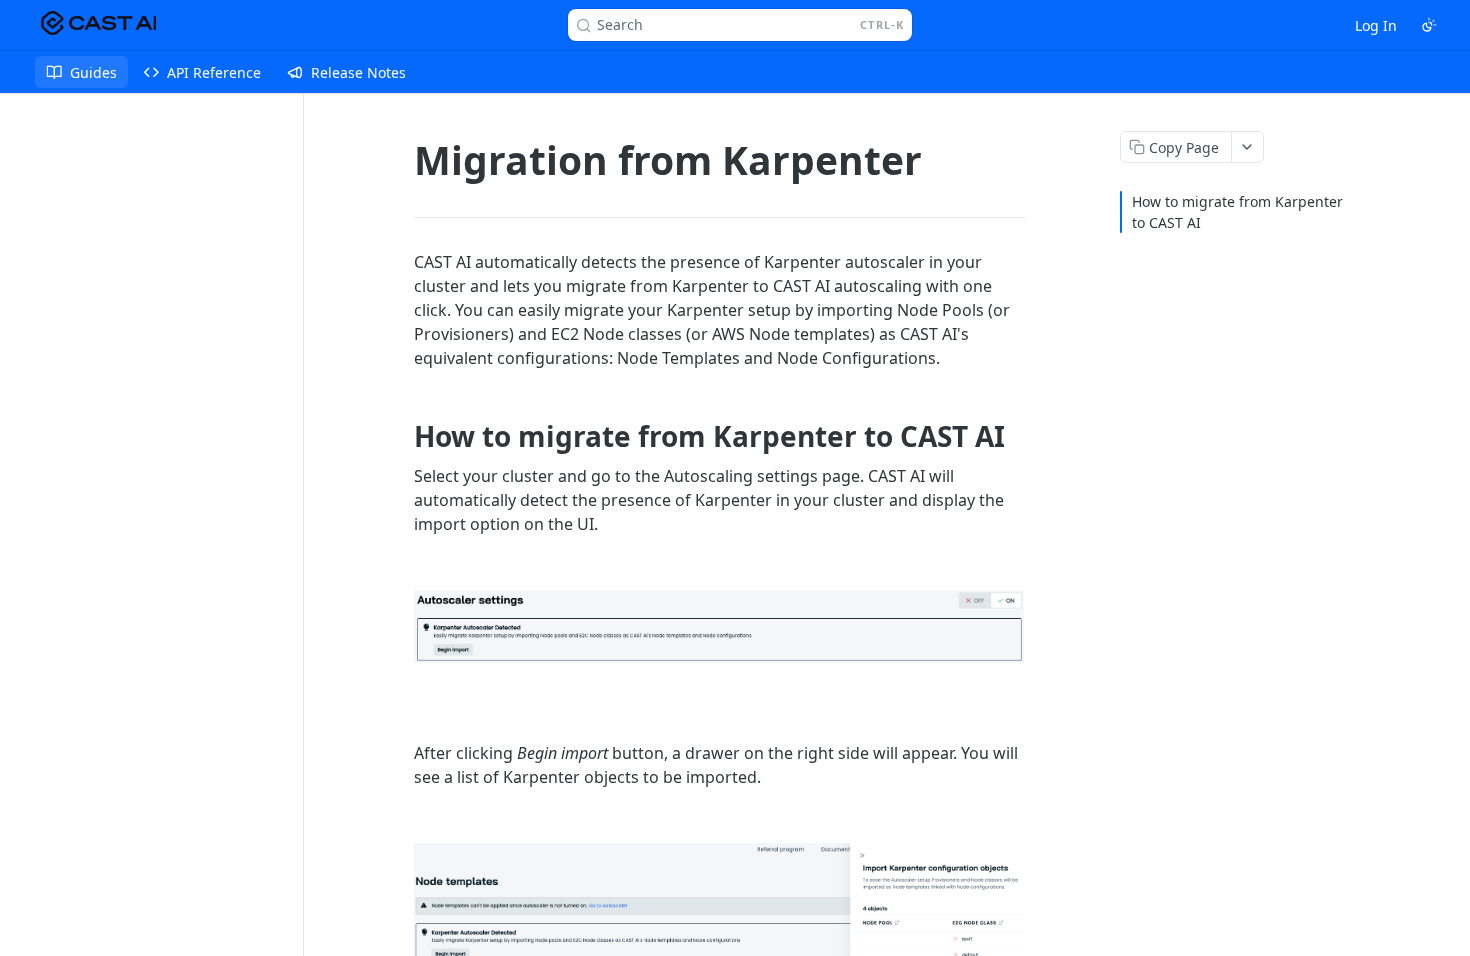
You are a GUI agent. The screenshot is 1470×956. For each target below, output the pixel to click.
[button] (719, 626)
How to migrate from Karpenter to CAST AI (1237, 212)
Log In (1376, 25)
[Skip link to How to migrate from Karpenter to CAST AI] (400, 436)
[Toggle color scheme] (1429, 25)
